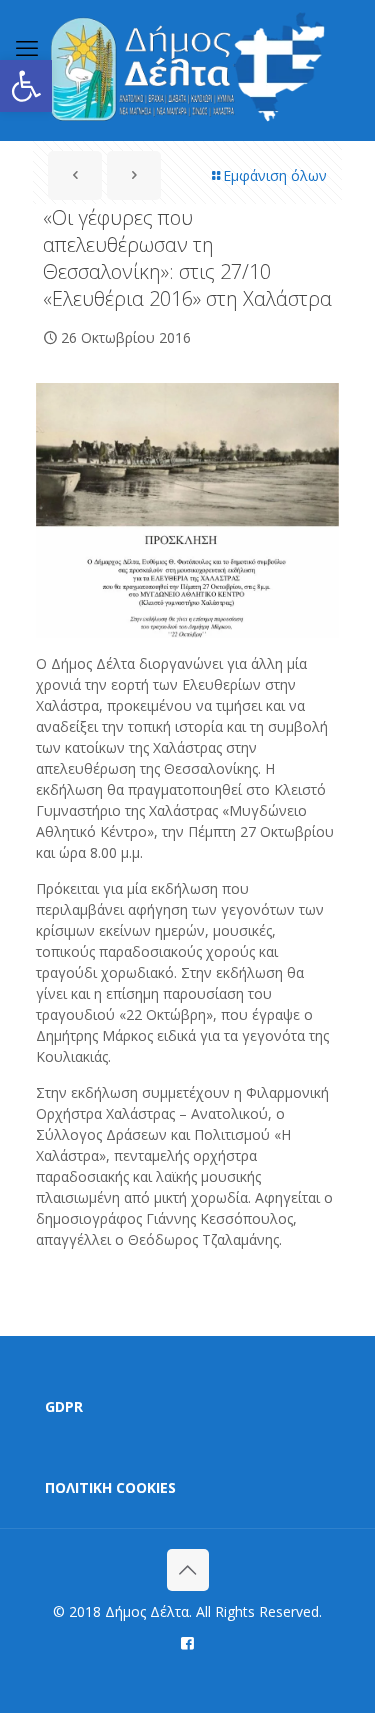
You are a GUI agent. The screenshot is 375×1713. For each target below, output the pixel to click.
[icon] (187, 1642)
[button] (26, 86)
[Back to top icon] (188, 1570)
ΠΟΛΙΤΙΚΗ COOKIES (110, 1487)
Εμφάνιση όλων (275, 175)
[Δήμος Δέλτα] (187, 70)
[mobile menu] (27, 47)
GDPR (64, 1406)
